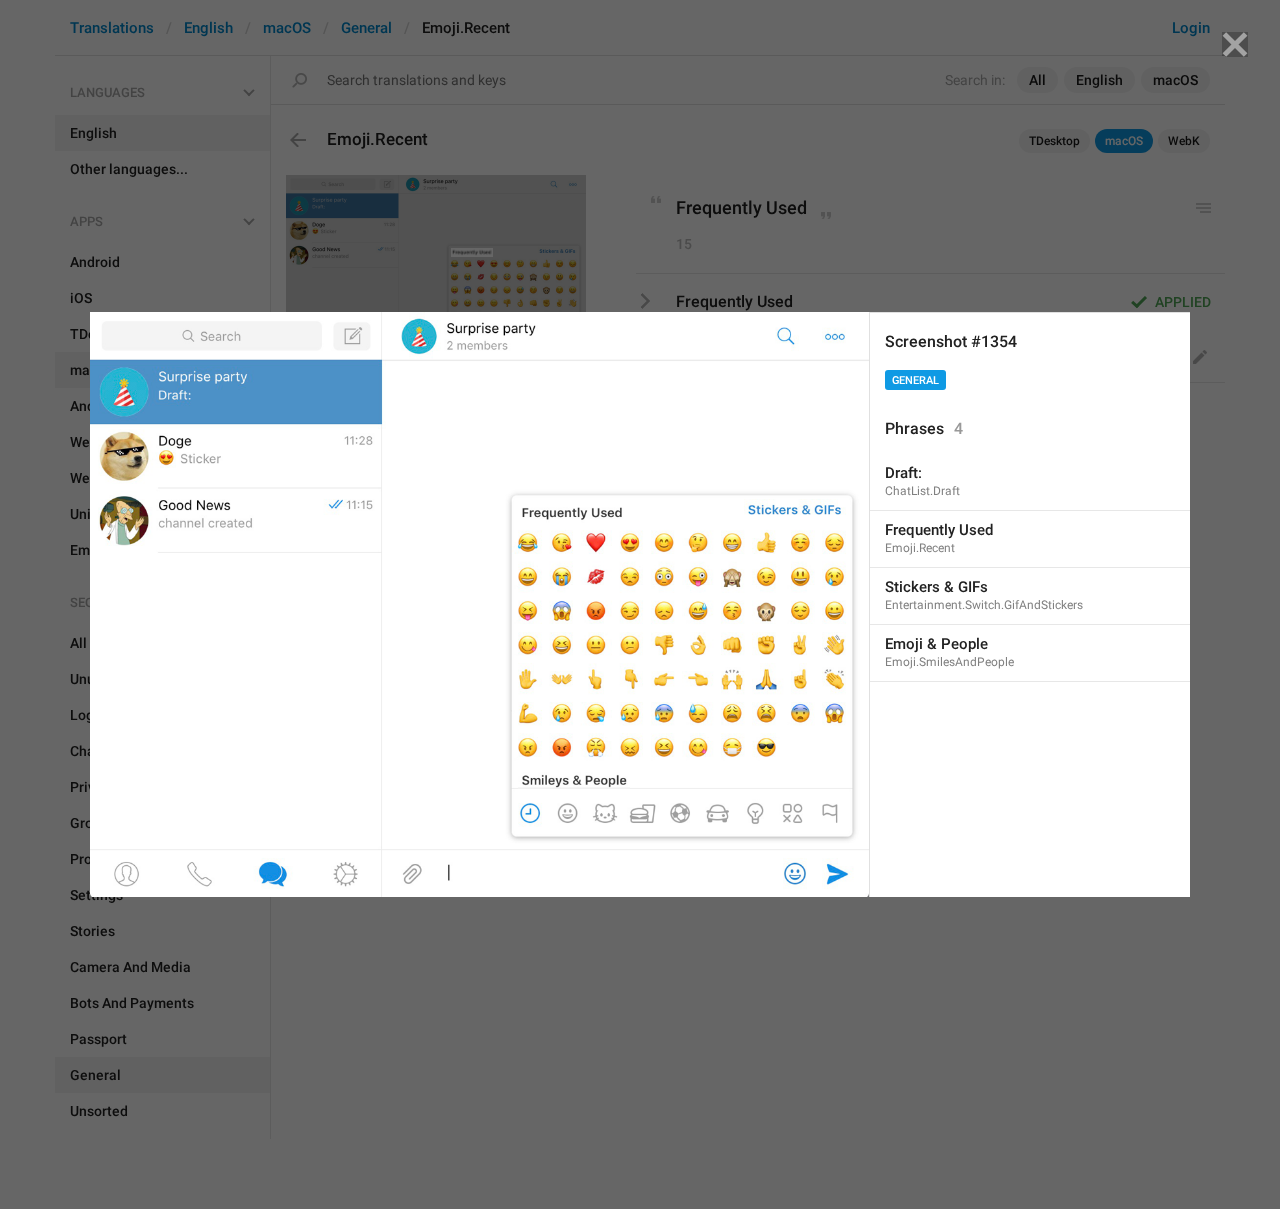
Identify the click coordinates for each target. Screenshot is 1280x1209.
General (915, 380)
